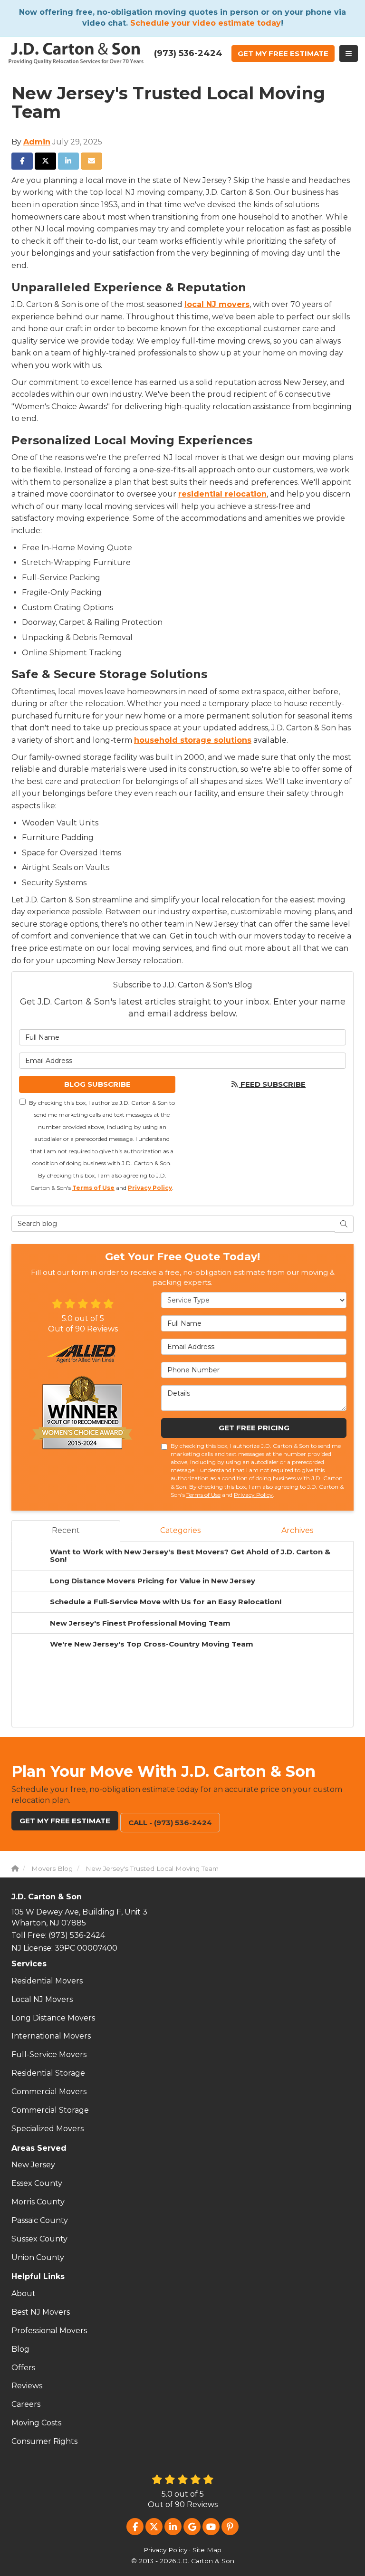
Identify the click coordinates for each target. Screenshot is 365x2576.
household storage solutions (193, 740)
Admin (37, 142)
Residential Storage (48, 2073)
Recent (66, 1530)
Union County (38, 2257)
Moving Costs (36, 2423)
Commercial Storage (50, 2110)
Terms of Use (93, 1188)
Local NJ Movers (42, 1999)
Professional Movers (49, 2331)
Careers (26, 2404)
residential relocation (222, 494)
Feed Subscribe (272, 1084)
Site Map (207, 2550)
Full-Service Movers (49, 2054)
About (24, 2294)
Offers (23, 2368)
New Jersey (33, 2165)
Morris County (38, 2202)
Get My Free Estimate (65, 1821)
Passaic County (40, 2220)
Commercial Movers (49, 2092)
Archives (297, 1530)
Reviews (27, 2386)
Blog (20, 2349)
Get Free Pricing (254, 1428)
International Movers (51, 2036)
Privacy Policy (150, 1188)
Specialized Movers (48, 2129)
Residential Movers (47, 1981)
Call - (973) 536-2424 (170, 1823)
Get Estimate (283, 53)
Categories (180, 1530)
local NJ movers (217, 304)
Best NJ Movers (41, 2312)
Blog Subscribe (97, 1084)
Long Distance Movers (53, 2018)
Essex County (37, 2183)
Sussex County (39, 2239)
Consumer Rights (44, 2441)
